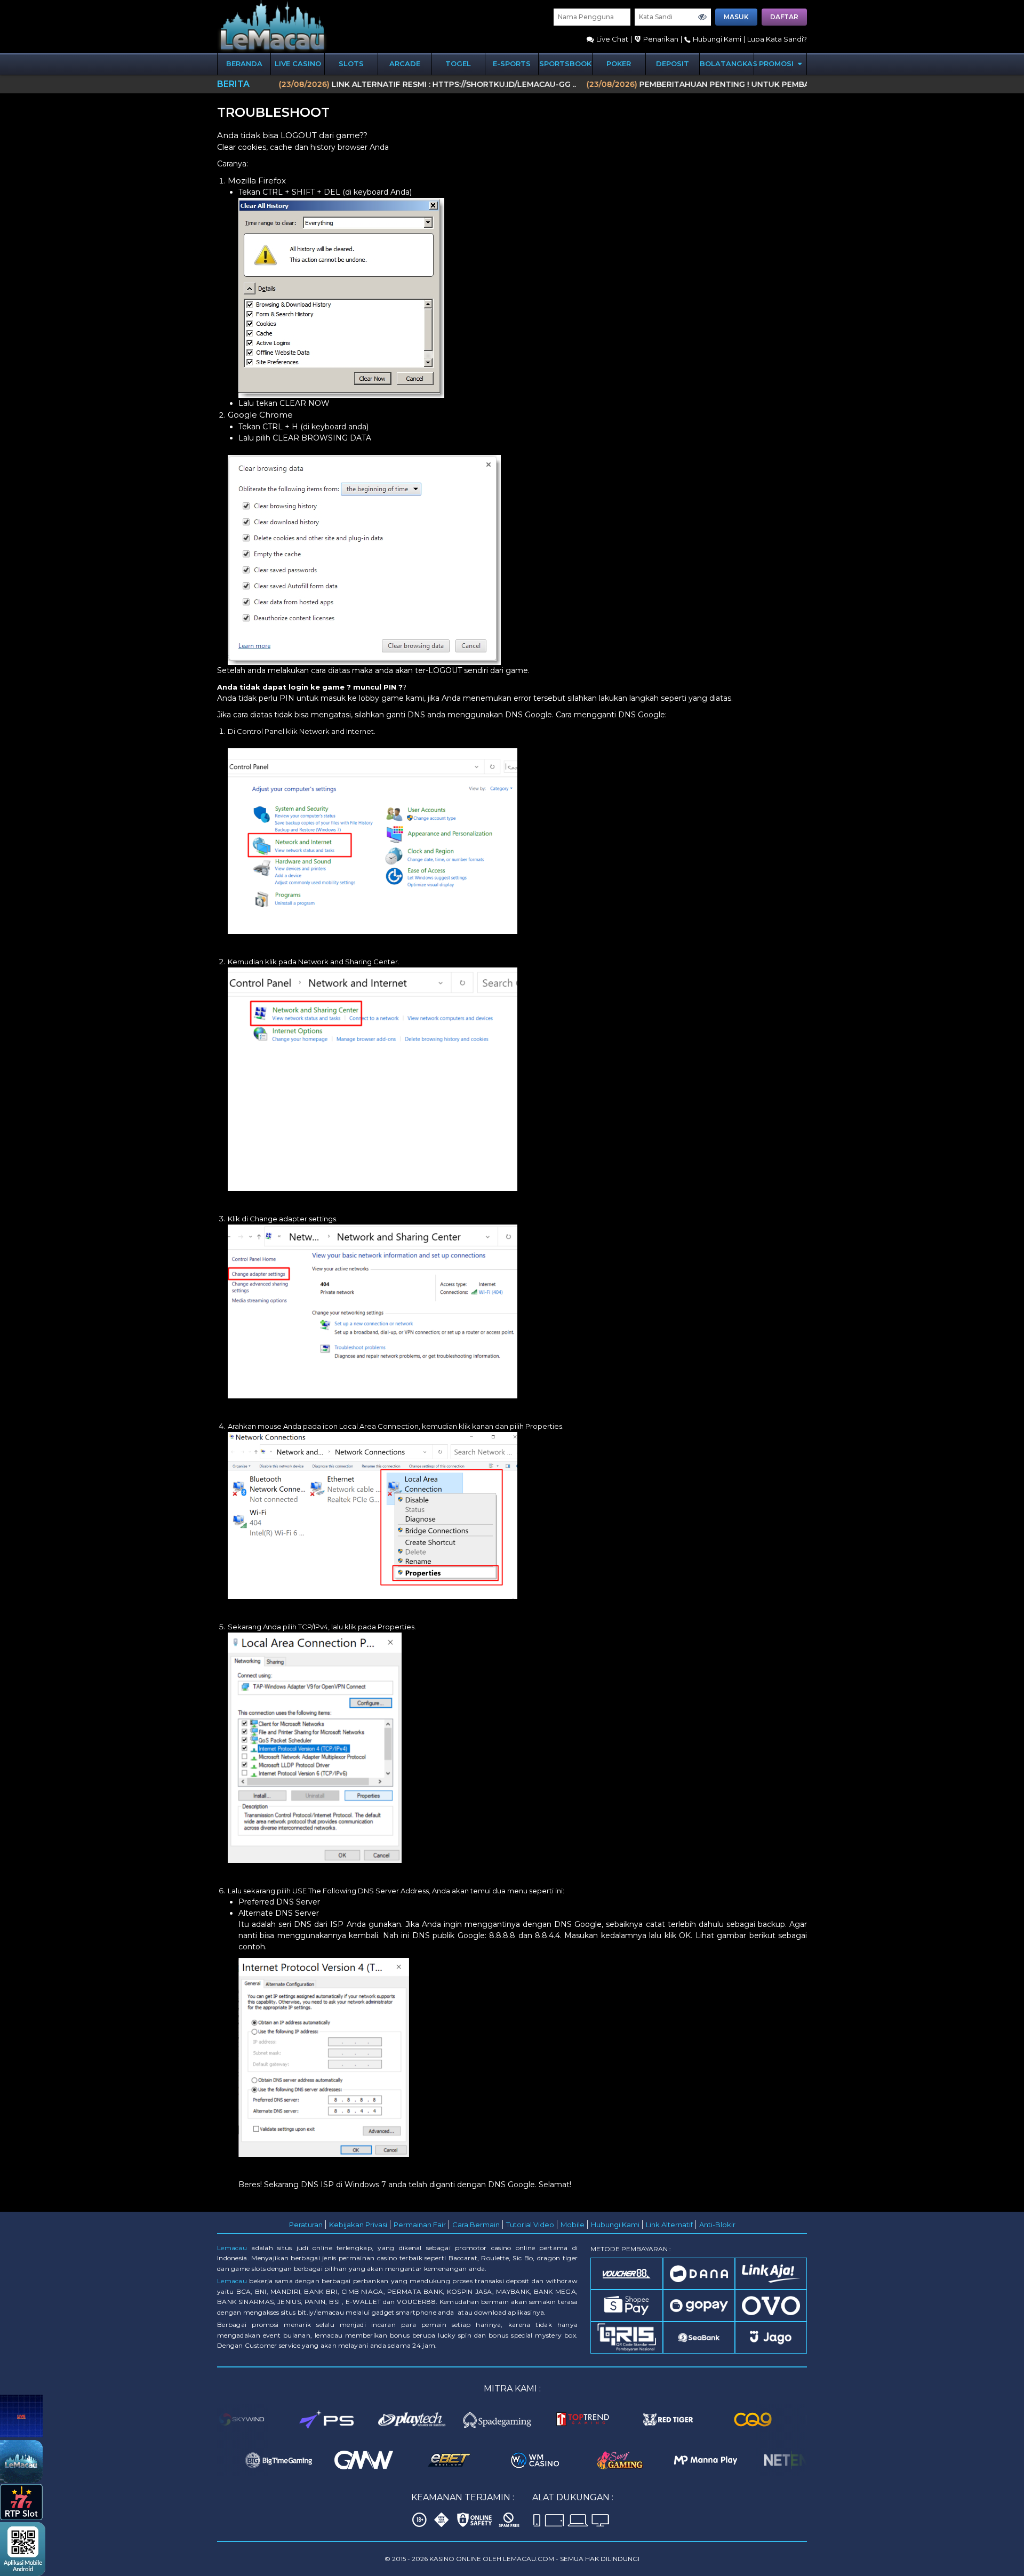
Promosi (777, 63)
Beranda (244, 63)
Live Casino (298, 63)
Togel (458, 63)
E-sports (512, 63)
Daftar (784, 17)
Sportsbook (565, 63)
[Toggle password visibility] (702, 17)
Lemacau (232, 2248)
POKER (619, 63)
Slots (351, 63)
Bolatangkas (727, 63)
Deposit (673, 63)
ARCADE (405, 63)
